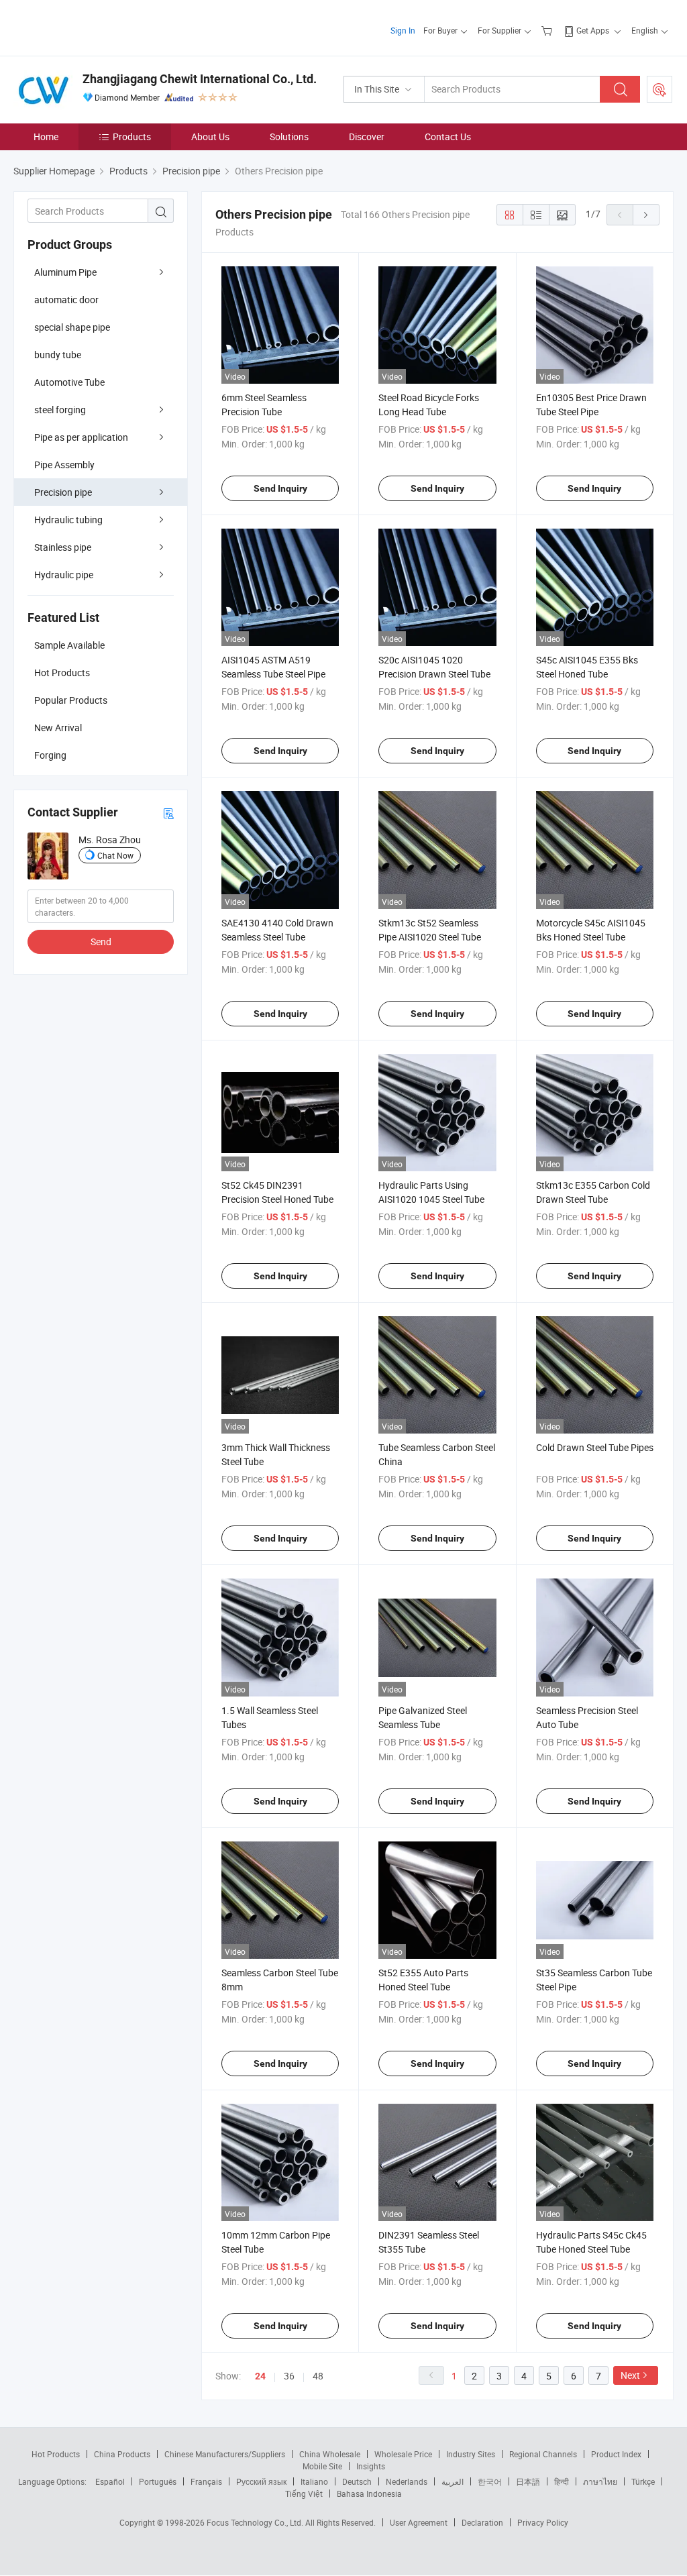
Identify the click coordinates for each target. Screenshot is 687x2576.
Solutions (289, 137)
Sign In (403, 30)
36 (289, 2376)
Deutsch (357, 2481)
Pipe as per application (81, 437)
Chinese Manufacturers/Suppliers (225, 2454)
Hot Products (56, 2454)
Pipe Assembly (64, 465)
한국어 (490, 2481)
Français (206, 2481)
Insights (371, 2466)
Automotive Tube (69, 382)
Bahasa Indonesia (369, 2493)
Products (132, 137)
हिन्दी (562, 2481)
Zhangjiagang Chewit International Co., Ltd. (200, 79)
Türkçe (643, 2481)
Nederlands (407, 2481)
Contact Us (448, 137)
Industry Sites (471, 2454)
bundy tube (58, 355)
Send (101, 942)
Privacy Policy (543, 2522)
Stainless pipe (63, 547)
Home (46, 137)
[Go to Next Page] (646, 215)
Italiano (314, 2481)
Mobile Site (322, 2466)
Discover (367, 137)
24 (260, 2376)
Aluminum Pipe (65, 272)
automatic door (66, 300)
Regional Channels (543, 2454)
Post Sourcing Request (659, 89)
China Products (122, 2454)
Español (110, 2481)
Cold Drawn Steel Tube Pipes (595, 1447)
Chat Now (115, 855)
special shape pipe (72, 327)
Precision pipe (63, 492)
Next (630, 2375)
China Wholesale (330, 2454)
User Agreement (419, 2522)
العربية (453, 2481)
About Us (210, 137)
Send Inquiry (280, 488)
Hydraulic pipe (64, 575)
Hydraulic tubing (68, 520)
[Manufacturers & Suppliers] (100, 26)
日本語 (528, 2481)
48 (318, 2376)
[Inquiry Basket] (548, 30)
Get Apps (593, 30)
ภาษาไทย (600, 2481)
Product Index (616, 2454)
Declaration (482, 2522)
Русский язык (261, 2481)
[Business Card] (168, 813)
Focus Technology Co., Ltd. (256, 2522)
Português (158, 2481)
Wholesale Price (403, 2454)
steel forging (60, 410)
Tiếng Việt (304, 2493)
